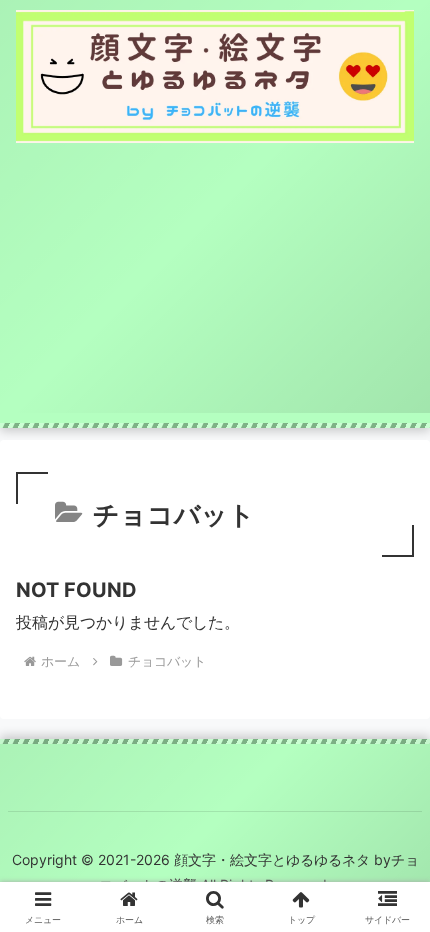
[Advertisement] (215, 288)
